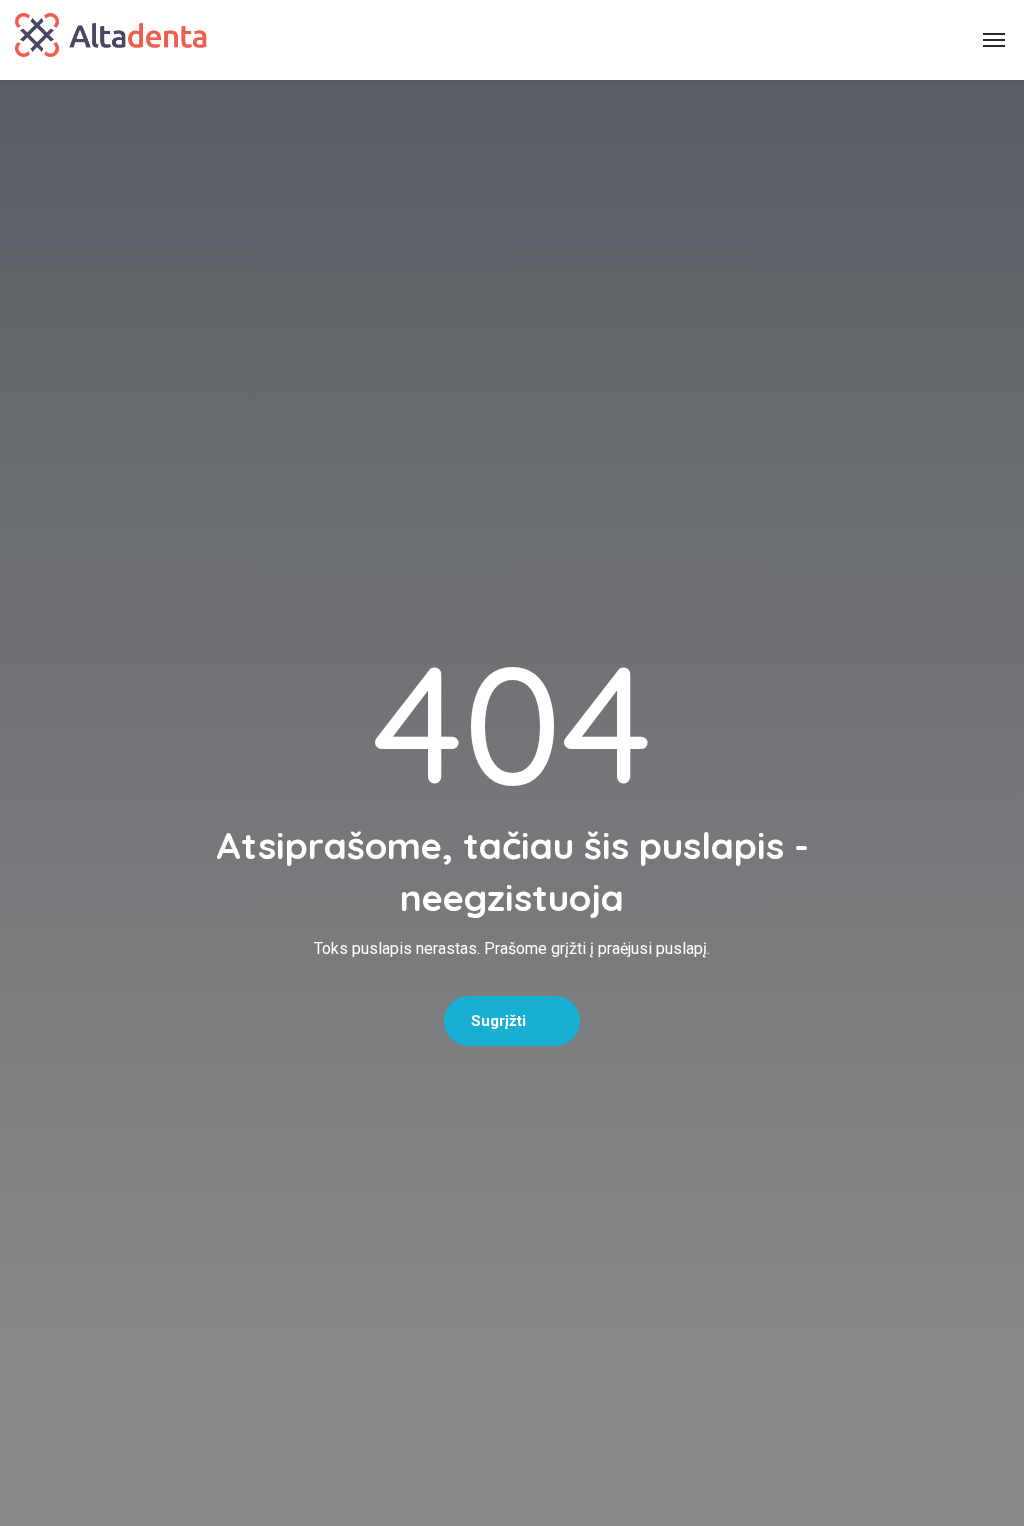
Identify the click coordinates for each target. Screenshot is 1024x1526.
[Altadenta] (111, 40)
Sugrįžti (500, 1021)
